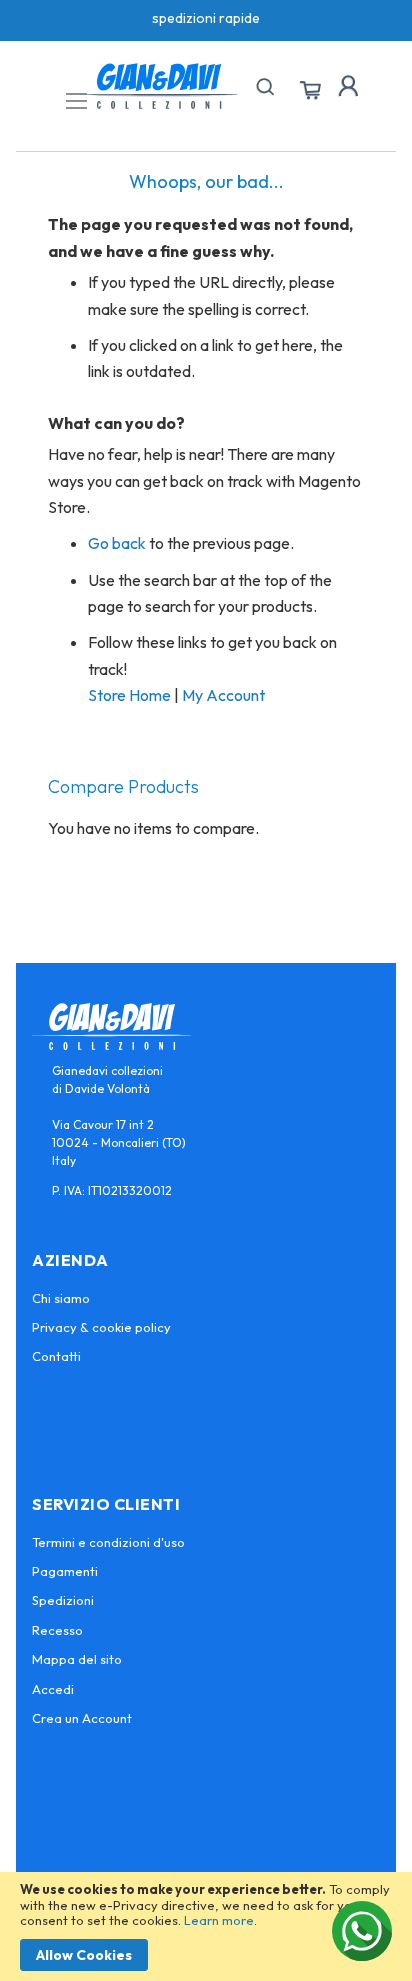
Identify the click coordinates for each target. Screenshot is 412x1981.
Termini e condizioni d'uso (108, 1542)
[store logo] (159, 86)
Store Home (129, 695)
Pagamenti (65, 1571)
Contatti (56, 1356)
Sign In (348, 86)
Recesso (57, 1630)
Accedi (53, 1689)
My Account (223, 695)
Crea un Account (82, 1718)
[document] (206, 1926)
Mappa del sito (77, 1659)
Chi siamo (61, 1298)
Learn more (219, 1920)
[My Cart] (310, 91)
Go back (117, 543)
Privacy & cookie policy (101, 1327)
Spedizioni (63, 1600)
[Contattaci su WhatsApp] (362, 1931)
